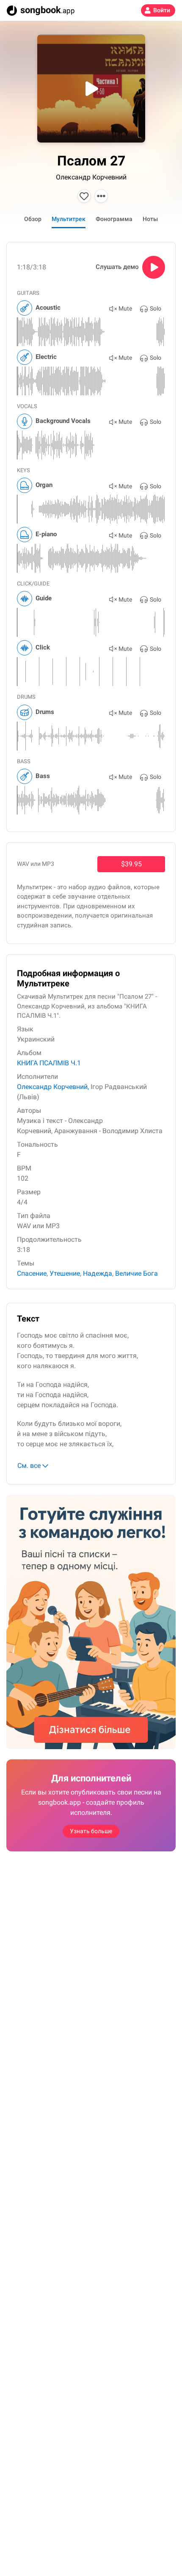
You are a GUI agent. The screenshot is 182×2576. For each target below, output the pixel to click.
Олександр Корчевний (91, 177)
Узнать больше (91, 1831)
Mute (125, 308)
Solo (156, 308)
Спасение (32, 1273)
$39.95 (131, 864)
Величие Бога (136, 1273)
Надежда (98, 1273)
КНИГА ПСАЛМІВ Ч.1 (49, 1063)
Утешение (65, 1273)
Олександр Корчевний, (53, 1087)
